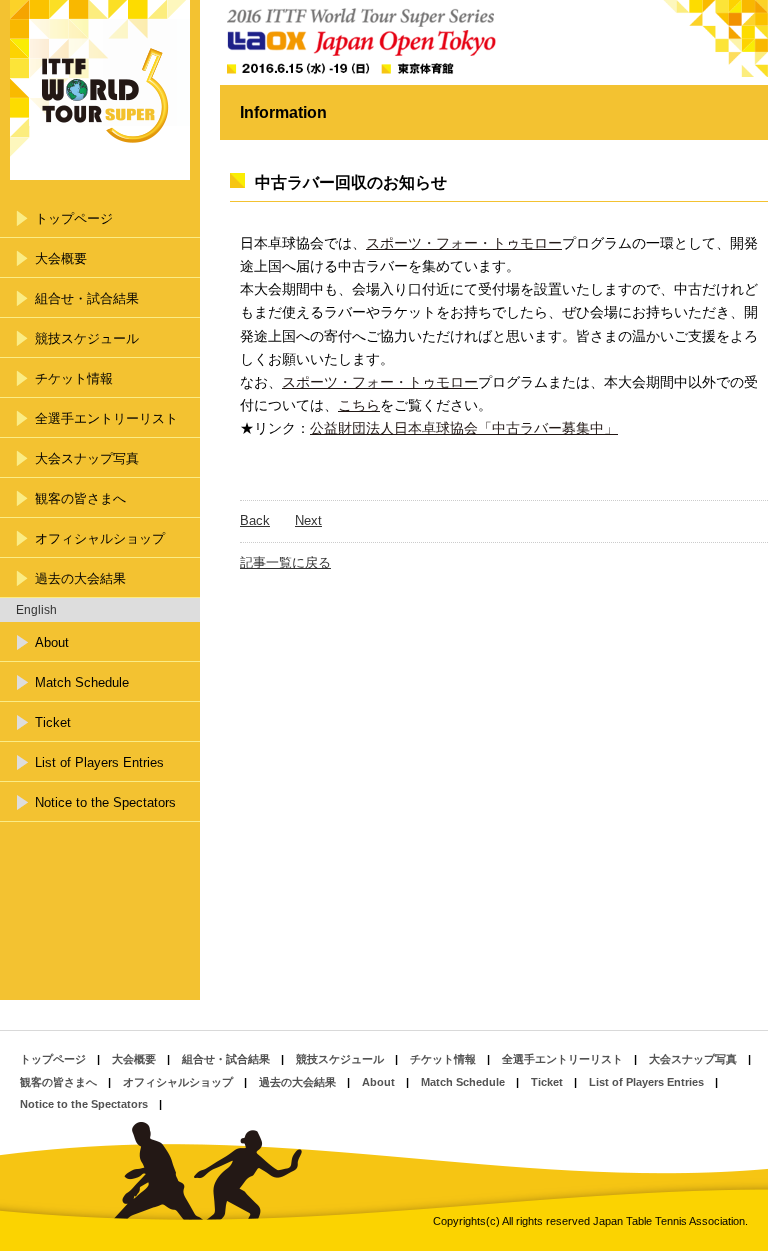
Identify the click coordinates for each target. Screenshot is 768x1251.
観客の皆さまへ (80, 498)
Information (283, 112)
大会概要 (61, 258)
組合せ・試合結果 (87, 298)
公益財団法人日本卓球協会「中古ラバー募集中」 (464, 428)
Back (255, 520)
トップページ (74, 218)
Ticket (53, 722)
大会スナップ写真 (87, 458)
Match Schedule (82, 682)
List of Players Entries (99, 762)
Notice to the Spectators (105, 802)
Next (308, 520)
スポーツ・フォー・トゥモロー (464, 243)
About (52, 642)
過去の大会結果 (80, 578)
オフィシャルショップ (100, 538)
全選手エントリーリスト (106, 418)
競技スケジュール (87, 338)
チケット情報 (74, 378)
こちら (359, 405)
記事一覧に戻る (285, 562)
